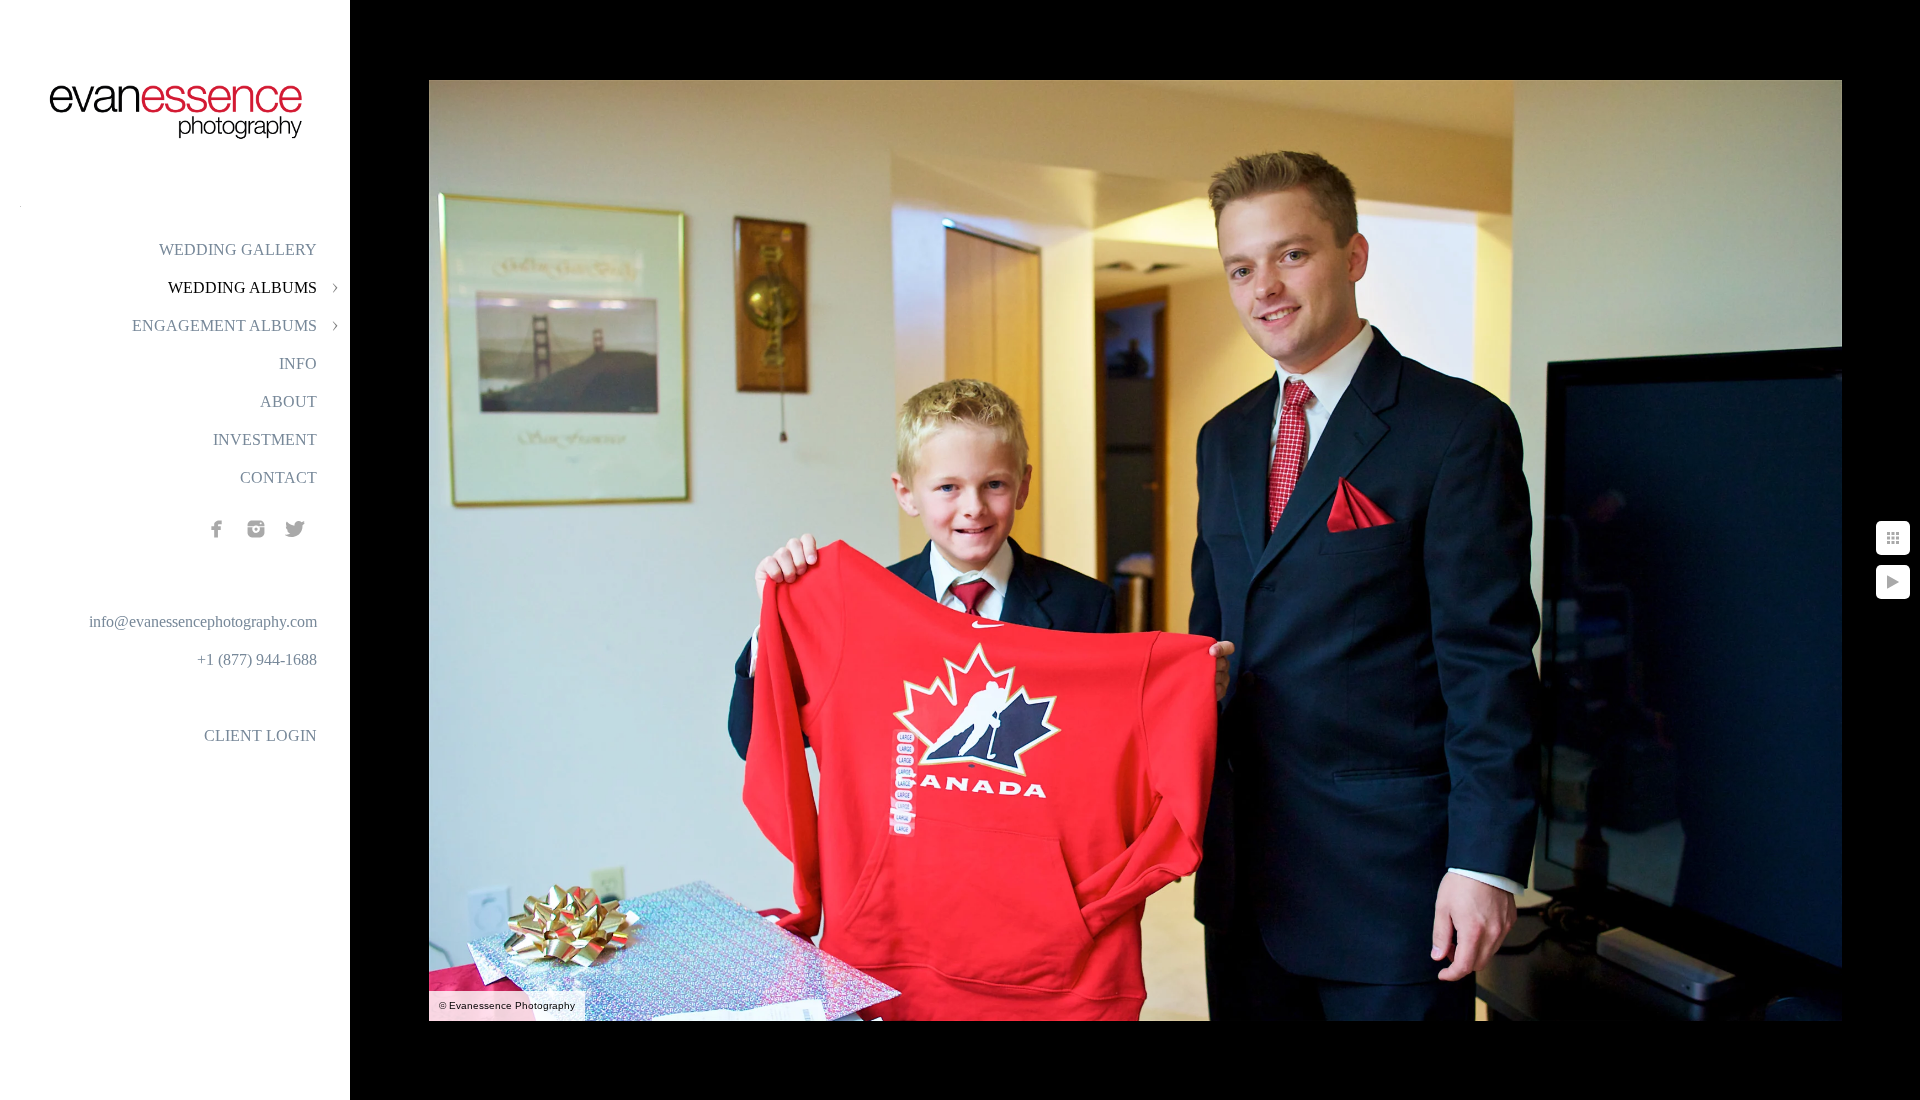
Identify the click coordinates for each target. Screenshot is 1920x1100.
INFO (298, 363)
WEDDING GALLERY (238, 249)
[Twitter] (295, 529)
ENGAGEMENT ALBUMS (224, 325)
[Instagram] (256, 529)
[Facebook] (217, 529)
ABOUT (288, 401)
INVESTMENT (265, 439)
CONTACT (278, 477)
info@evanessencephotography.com (203, 621)
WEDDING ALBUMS (242, 287)
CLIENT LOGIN (260, 735)
